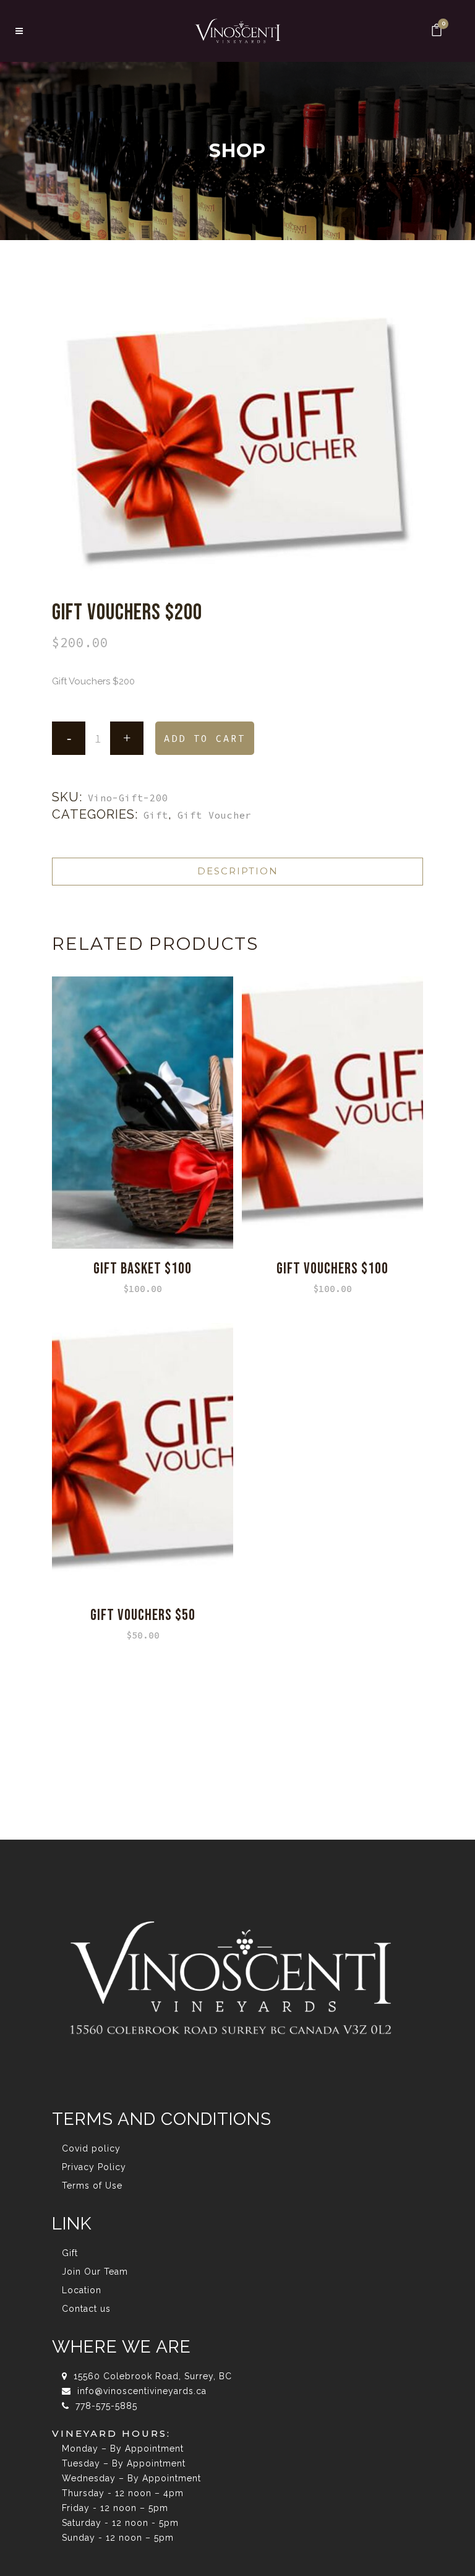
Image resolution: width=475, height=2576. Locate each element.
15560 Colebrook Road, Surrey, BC (151, 2376)
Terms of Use (92, 2186)
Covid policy (91, 2148)
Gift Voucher (215, 815)
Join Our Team (95, 2272)
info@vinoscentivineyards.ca (140, 2391)
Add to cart (205, 739)
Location (82, 2290)
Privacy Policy (94, 2167)
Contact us (86, 2309)
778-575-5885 (105, 2406)
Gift (156, 815)
